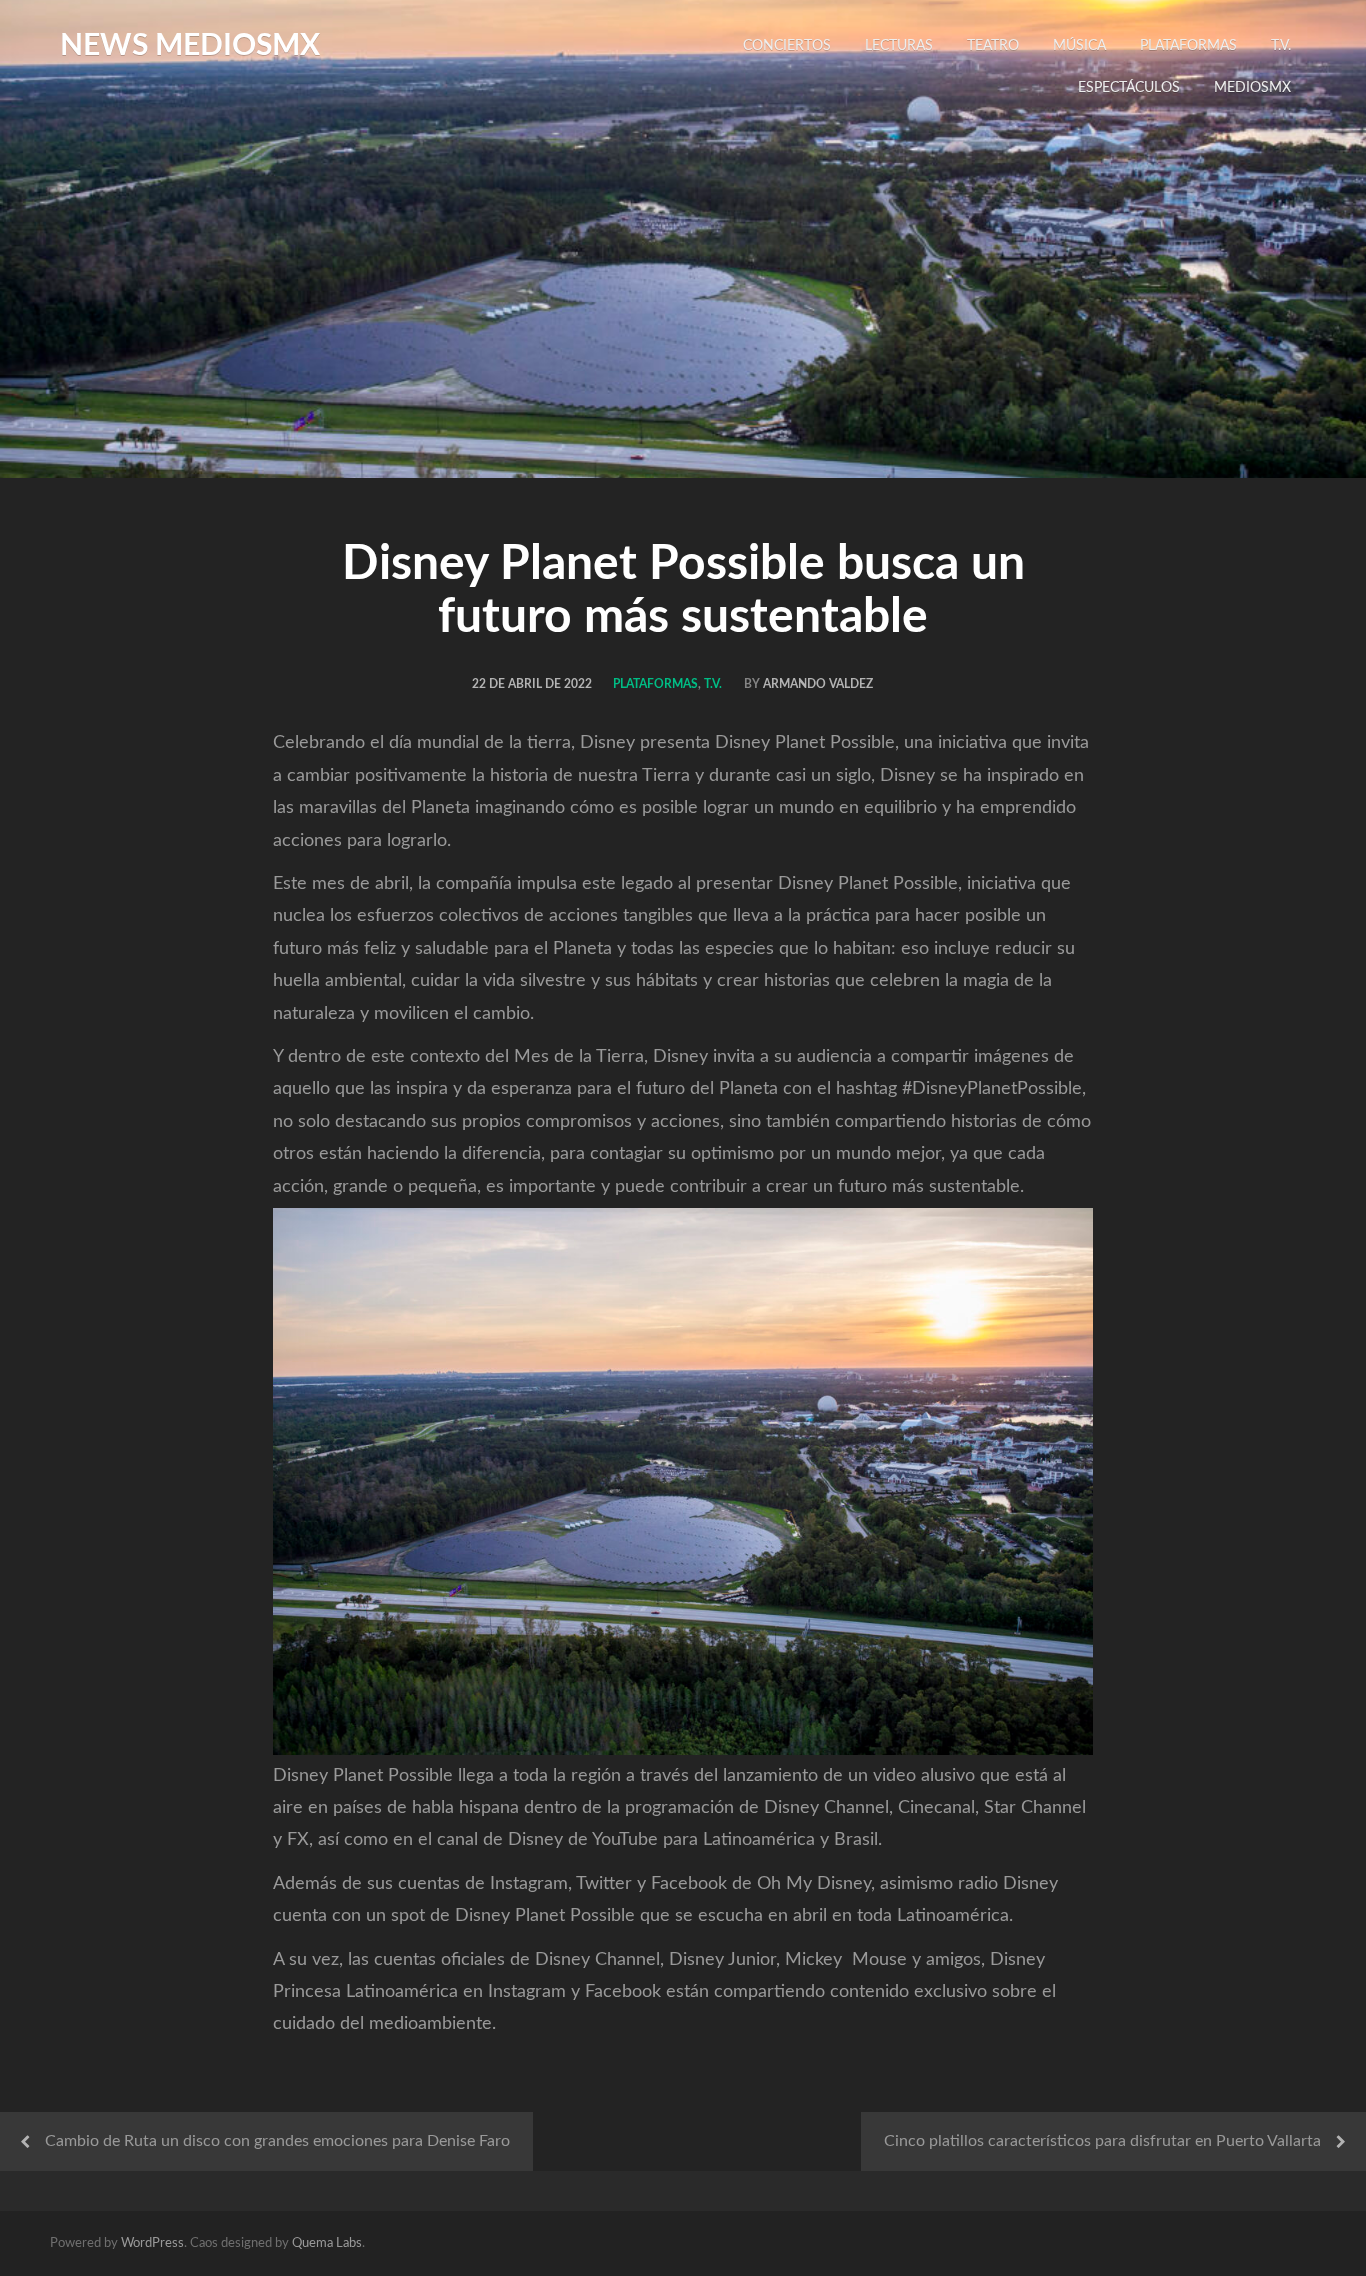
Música (1079, 46)
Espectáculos (1129, 88)
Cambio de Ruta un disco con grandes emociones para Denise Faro (277, 2141)
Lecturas (899, 46)
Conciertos (787, 46)
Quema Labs (327, 2243)
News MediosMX (190, 46)
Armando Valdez (818, 684)
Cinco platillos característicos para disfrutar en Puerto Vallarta (1102, 2141)
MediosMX (1252, 88)
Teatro (993, 46)
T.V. (1281, 46)
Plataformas (1188, 46)
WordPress (152, 2243)
